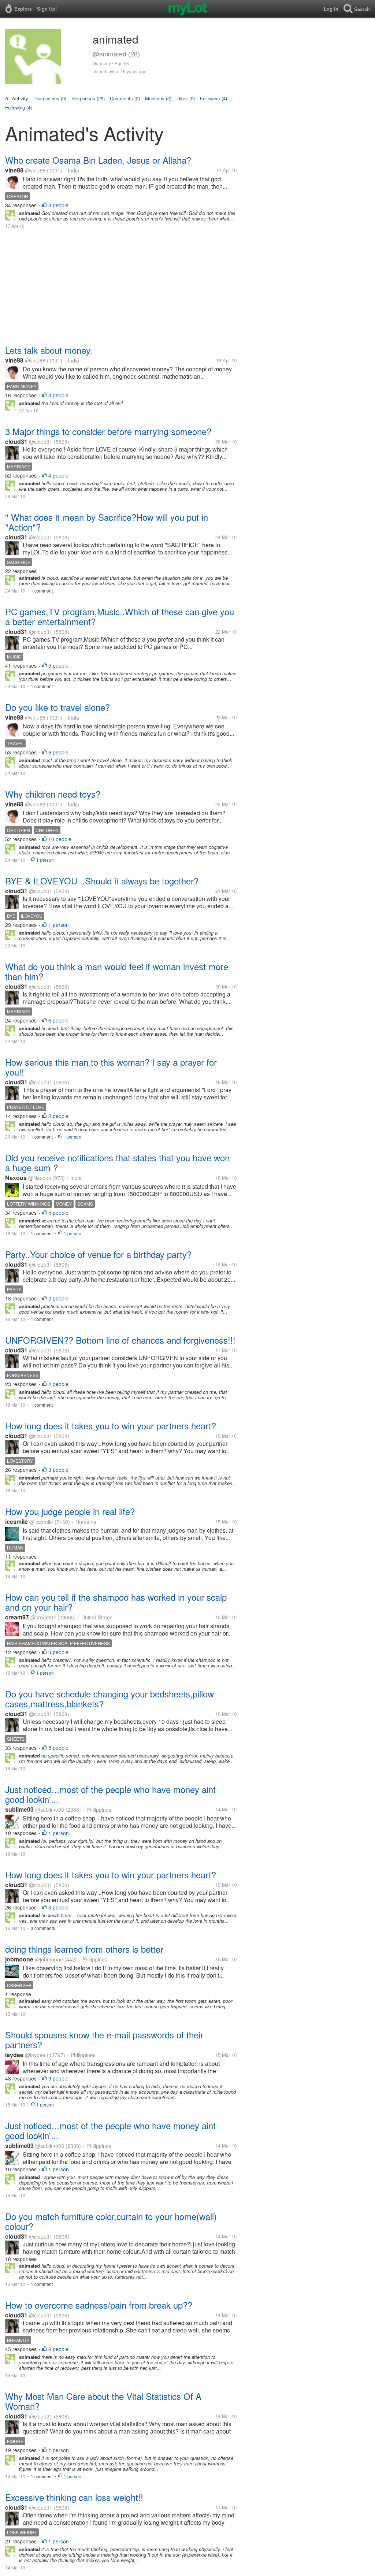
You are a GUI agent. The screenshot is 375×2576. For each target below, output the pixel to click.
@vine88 (35, 170)
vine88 (14, 170)
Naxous (16, 1178)
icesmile (16, 1521)
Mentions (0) (158, 98)
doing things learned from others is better (84, 1949)
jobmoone (19, 1959)
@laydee (35, 2055)
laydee (14, 2055)
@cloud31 (41, 442)
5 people (58, 665)
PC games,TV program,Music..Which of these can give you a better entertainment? (120, 616)
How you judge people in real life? (70, 1511)
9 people (58, 752)
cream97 (17, 1617)
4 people (58, 475)
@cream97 (43, 1617)
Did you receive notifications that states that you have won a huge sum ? (117, 1162)
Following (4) (18, 107)
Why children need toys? (53, 794)
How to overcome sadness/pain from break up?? (99, 2305)
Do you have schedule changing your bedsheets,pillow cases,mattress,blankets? (109, 1699)
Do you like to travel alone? (57, 707)
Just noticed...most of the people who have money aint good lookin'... (110, 1794)
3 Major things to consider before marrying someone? (108, 431)
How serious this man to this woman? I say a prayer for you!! (111, 1067)
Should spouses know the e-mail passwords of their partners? (104, 2039)
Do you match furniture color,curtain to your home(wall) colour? (111, 2221)
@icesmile (41, 1522)
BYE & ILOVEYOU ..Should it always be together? (102, 881)
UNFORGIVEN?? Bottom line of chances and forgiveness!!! (120, 1340)
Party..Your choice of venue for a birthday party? (98, 1254)
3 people (58, 205)
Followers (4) (214, 98)
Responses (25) (88, 98)
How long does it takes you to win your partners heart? (111, 1426)
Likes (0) (186, 98)
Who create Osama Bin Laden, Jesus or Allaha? (98, 160)
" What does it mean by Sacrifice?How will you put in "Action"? (107, 522)
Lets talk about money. (49, 350)
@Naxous (40, 1178)
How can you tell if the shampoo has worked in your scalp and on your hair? (116, 1602)
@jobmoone (49, 1959)
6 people (58, 1020)
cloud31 (16, 441)
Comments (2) (125, 98)
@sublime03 (50, 1809)
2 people (58, 1116)
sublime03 (19, 1809)
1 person (45, 860)
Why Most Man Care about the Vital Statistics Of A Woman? (103, 2401)
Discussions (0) (50, 98)
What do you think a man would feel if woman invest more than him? (117, 971)
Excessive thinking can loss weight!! (74, 2497)
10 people (60, 839)
